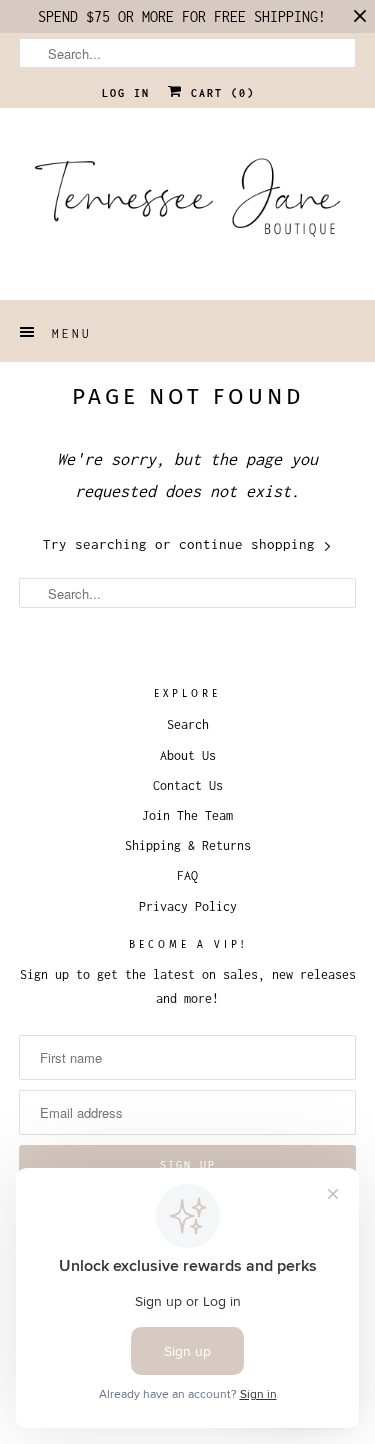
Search (188, 724)
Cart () (219, 93)
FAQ (187, 875)
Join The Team (187, 815)
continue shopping (251, 544)
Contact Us (188, 785)
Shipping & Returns (188, 845)
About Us (188, 755)
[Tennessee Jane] (187, 204)
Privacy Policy (188, 906)
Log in (126, 93)
